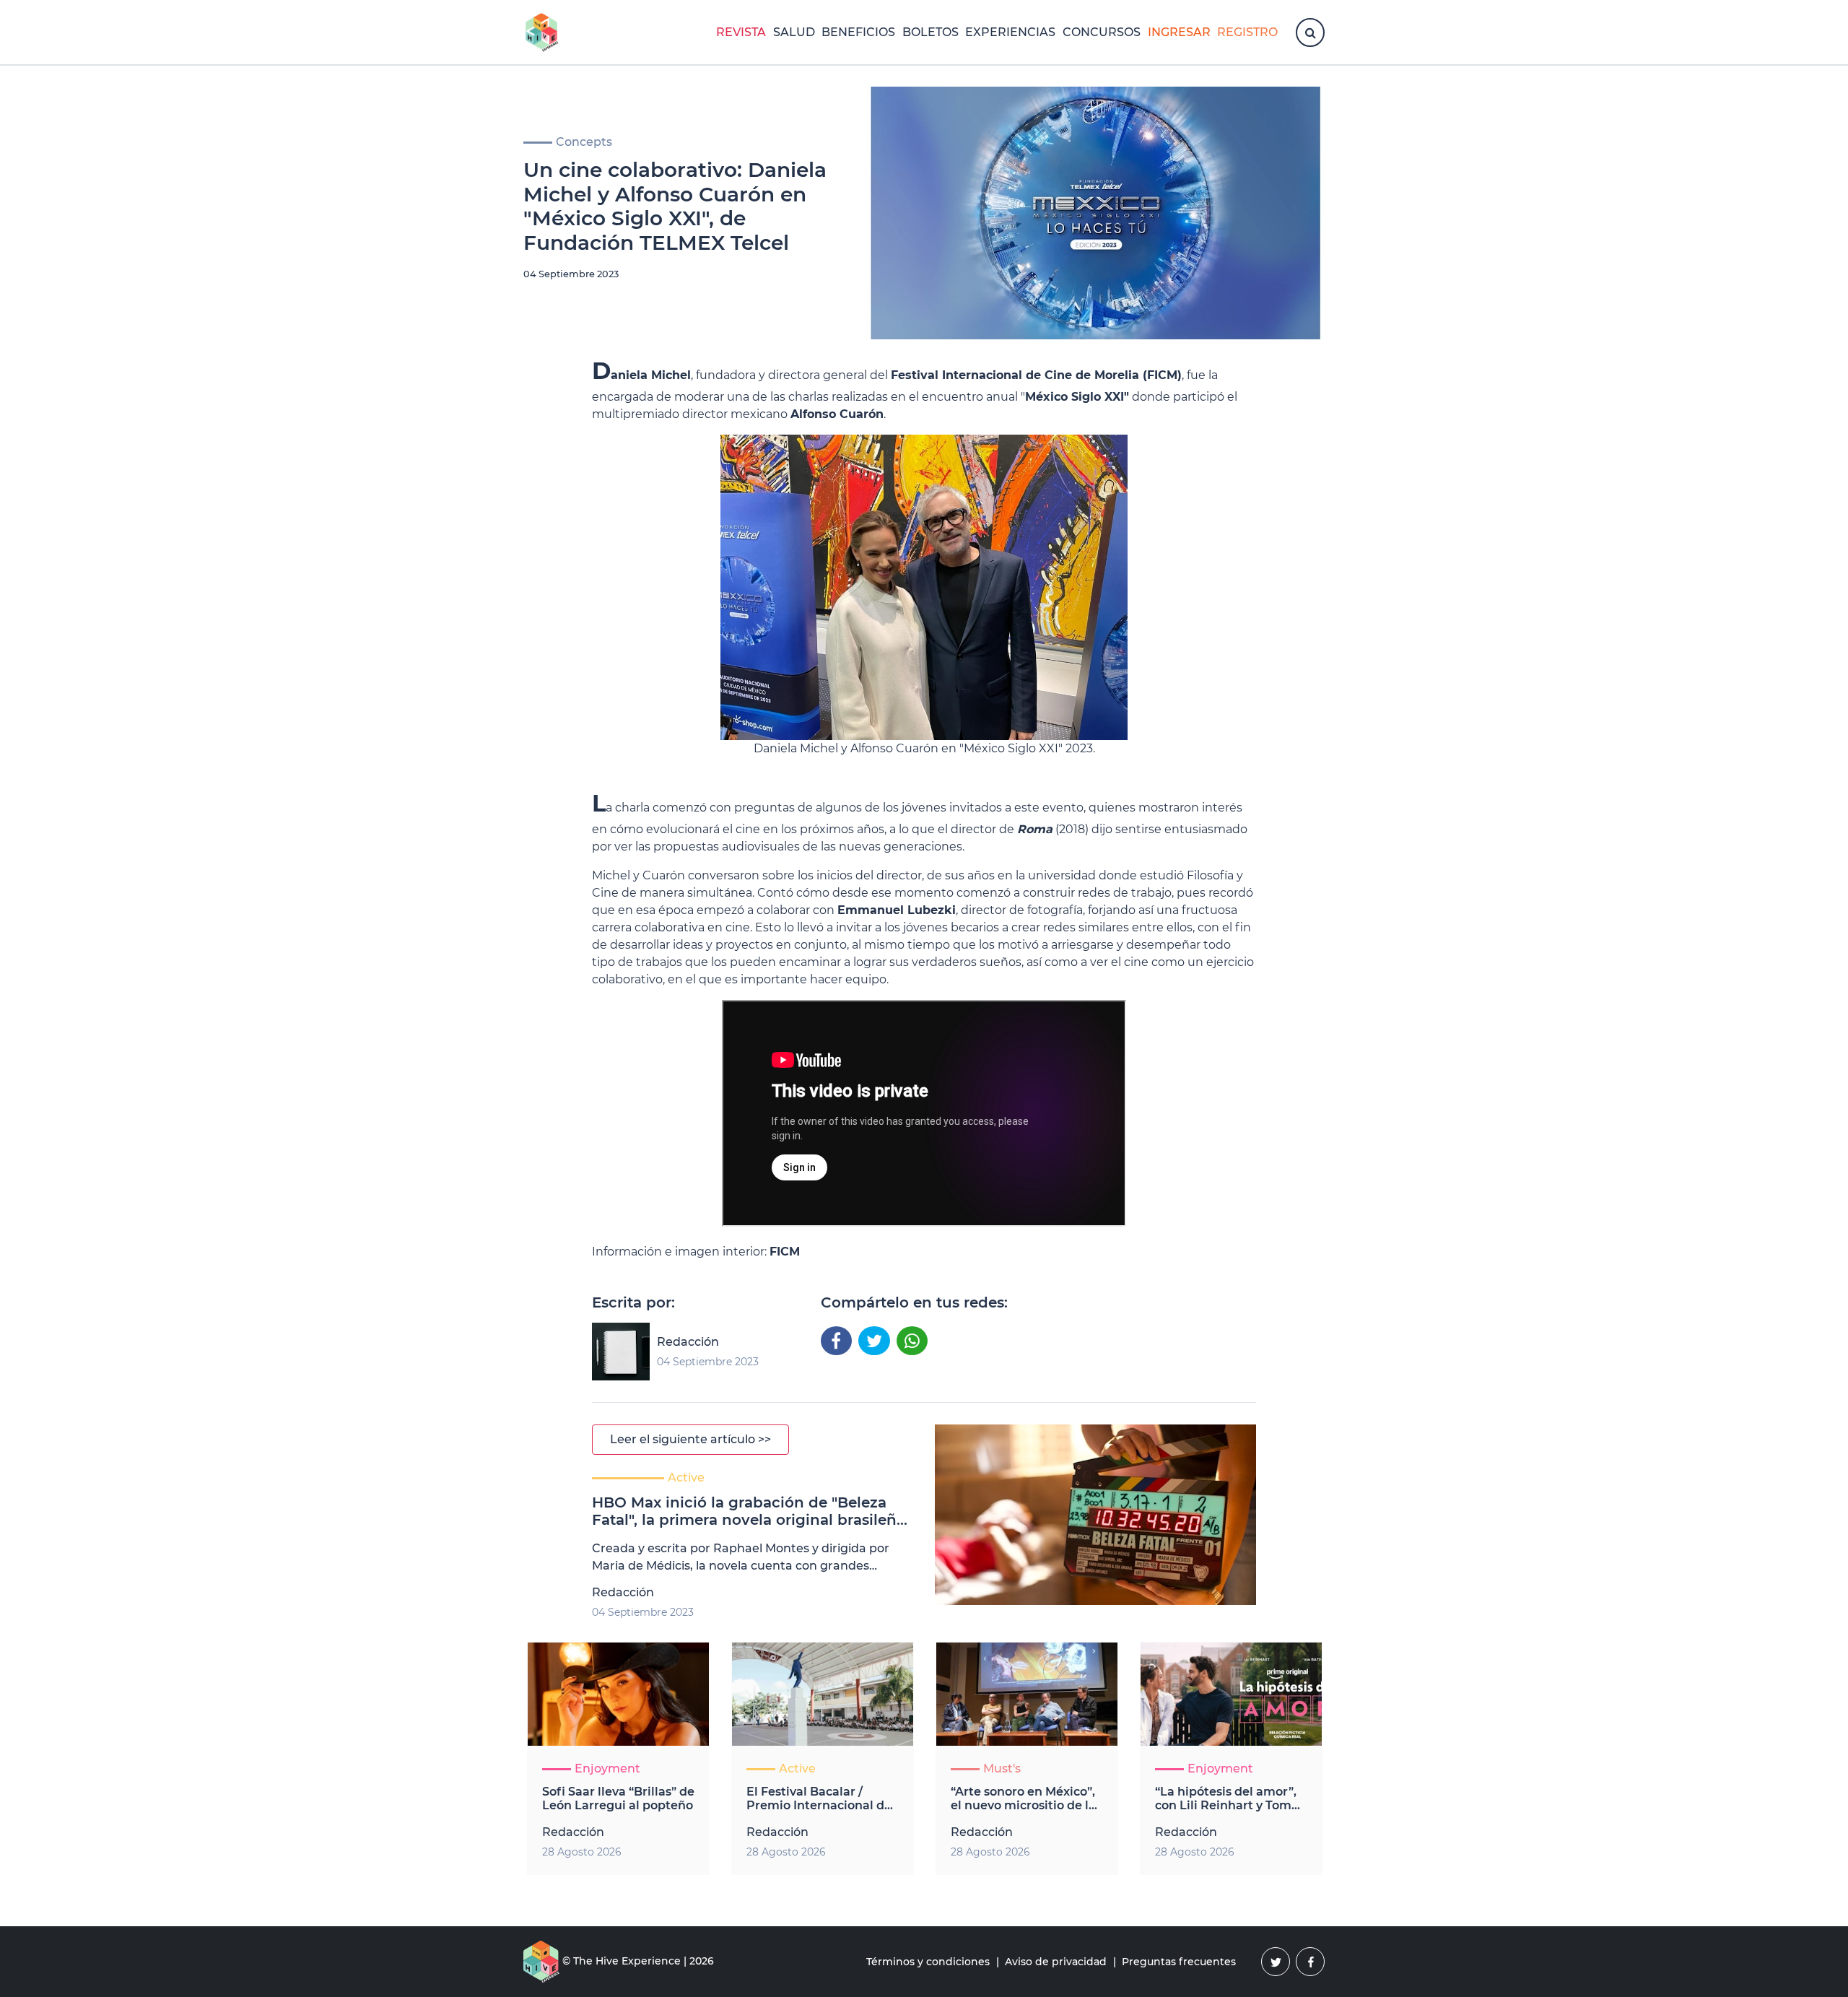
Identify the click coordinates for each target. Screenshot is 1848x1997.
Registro (1247, 32)
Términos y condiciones (928, 1962)
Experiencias (1010, 32)
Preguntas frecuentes (1179, 1962)
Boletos (930, 32)
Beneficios (858, 32)
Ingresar (1179, 32)
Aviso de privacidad (1056, 1962)
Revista (741, 32)
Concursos (1102, 32)
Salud (794, 32)
